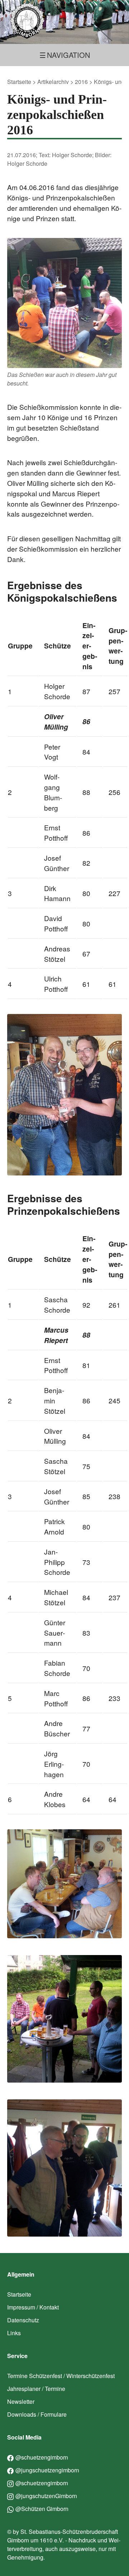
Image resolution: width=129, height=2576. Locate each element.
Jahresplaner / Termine (36, 2389)
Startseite (19, 82)
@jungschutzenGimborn (46, 2496)
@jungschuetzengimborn (47, 2470)
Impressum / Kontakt (33, 2307)
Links (14, 2333)
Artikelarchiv (53, 82)
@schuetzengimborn (42, 2457)
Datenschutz (23, 2320)
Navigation (68, 55)
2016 (81, 82)
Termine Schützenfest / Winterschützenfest (61, 2376)
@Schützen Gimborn (42, 2509)
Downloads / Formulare (37, 2414)
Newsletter (21, 2401)
